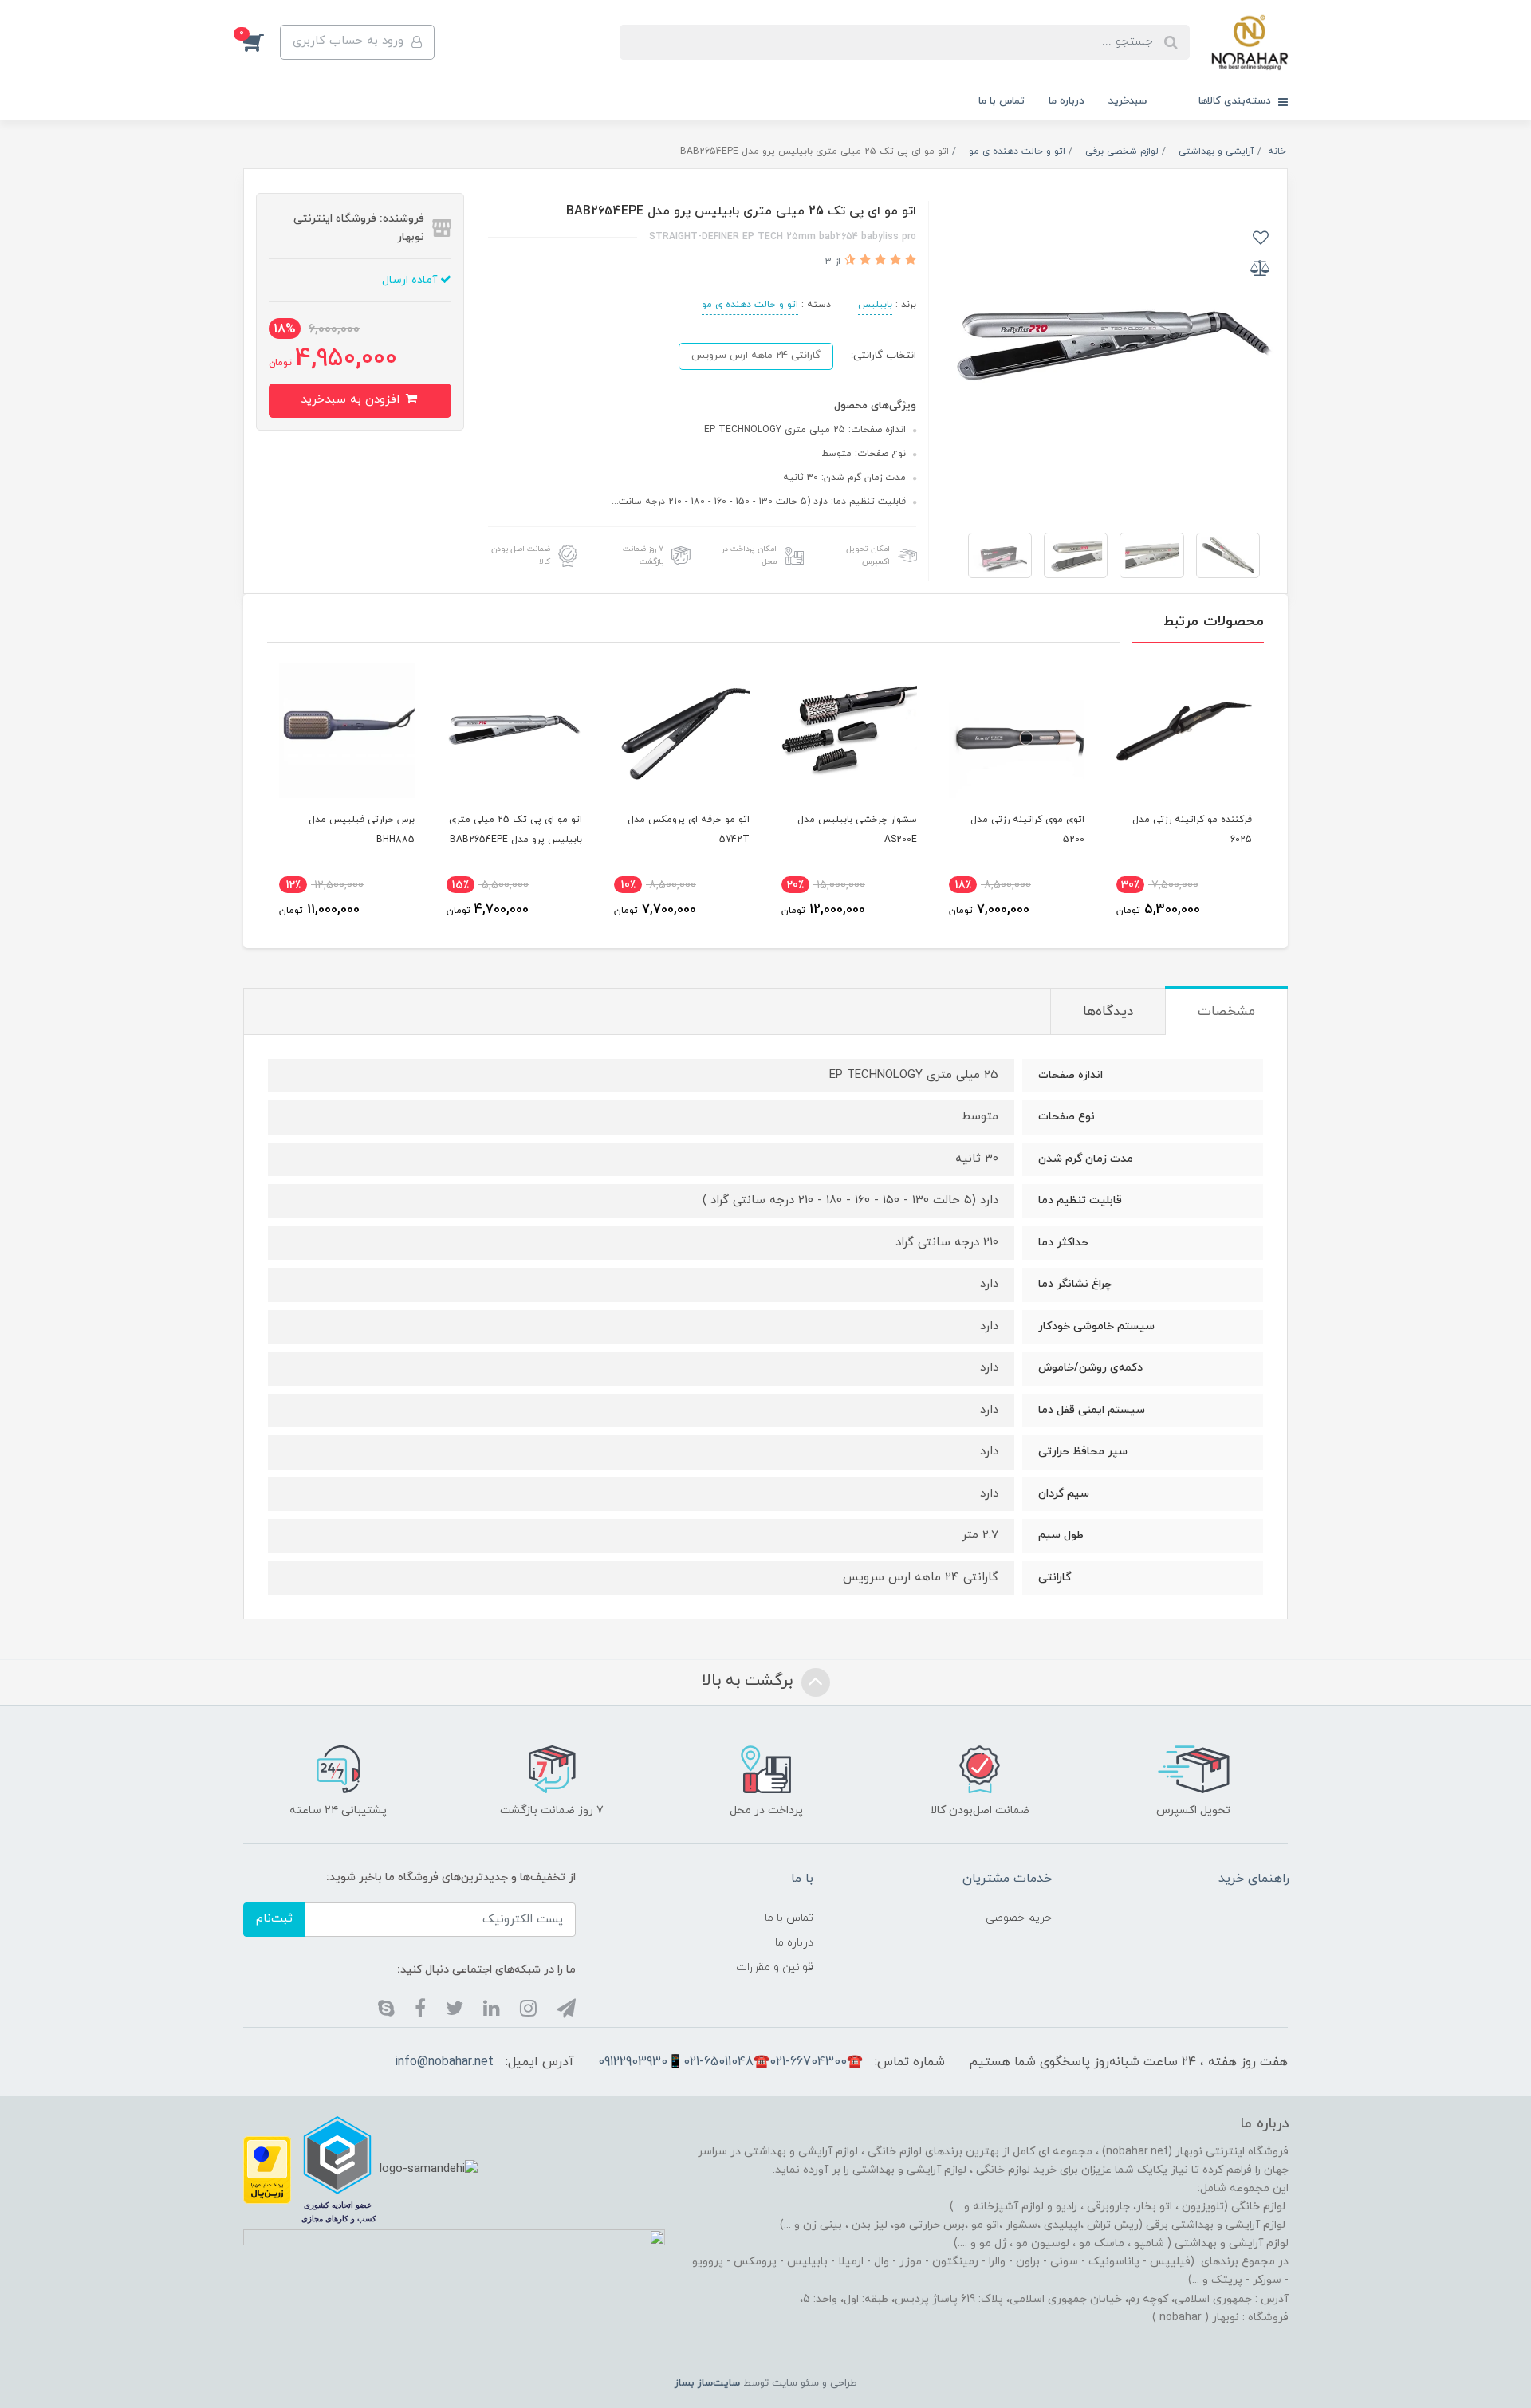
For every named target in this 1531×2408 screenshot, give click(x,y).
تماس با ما (1002, 101)
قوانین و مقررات (775, 1967)
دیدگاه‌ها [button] (1108, 1012)
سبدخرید (1128, 101)
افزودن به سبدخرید (352, 400)
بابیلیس (875, 305)
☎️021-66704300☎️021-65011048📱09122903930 (730, 2062)
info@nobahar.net (444, 2062)
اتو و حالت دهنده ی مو (750, 305)
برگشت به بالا (750, 1681)
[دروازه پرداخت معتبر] (267, 2168)
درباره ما (1067, 101)
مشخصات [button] (1226, 1012)
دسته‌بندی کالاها (1236, 101)
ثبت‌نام (274, 1919)
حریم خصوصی (1019, 1918)
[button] (262, 42)
